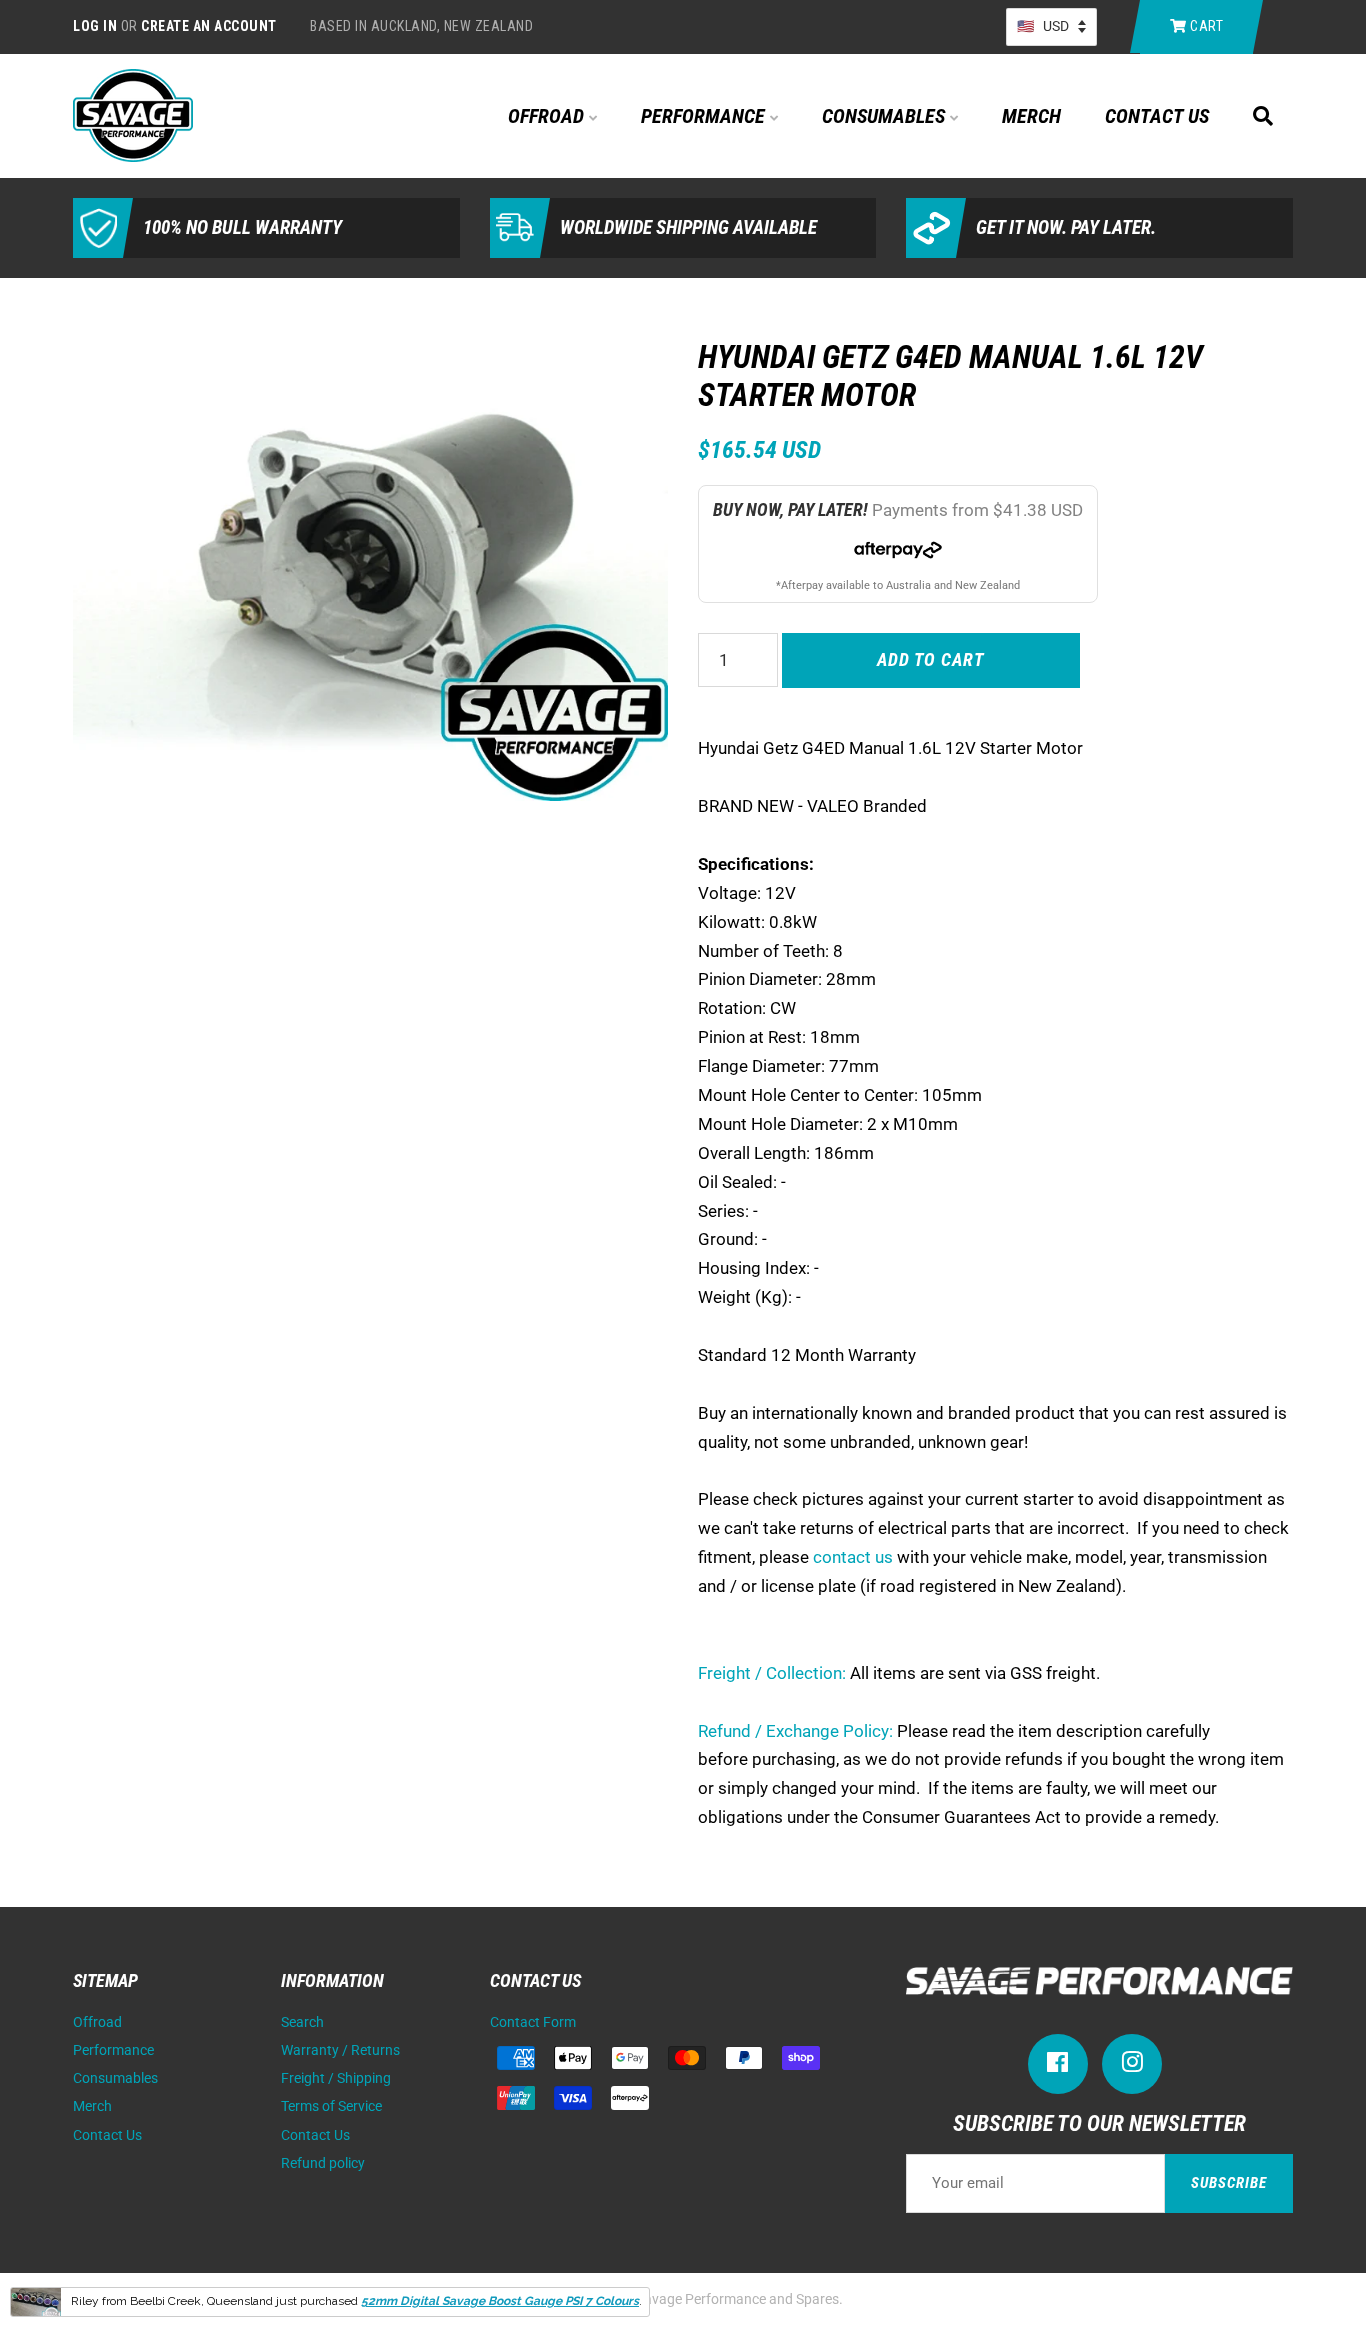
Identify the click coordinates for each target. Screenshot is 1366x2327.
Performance (705, 116)
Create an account (209, 26)
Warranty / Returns (340, 2050)
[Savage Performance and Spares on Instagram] (1132, 2066)
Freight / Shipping (336, 2078)
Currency (1051, 27)
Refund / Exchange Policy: (795, 1731)
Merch (1031, 116)
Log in (95, 26)
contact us (853, 1557)
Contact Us (1157, 116)
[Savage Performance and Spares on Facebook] (1058, 2066)
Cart (1205, 26)
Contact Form (533, 2022)
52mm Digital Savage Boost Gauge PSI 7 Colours (500, 2301)
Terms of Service (331, 2106)
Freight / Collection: (772, 1673)
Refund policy (323, 2163)
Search (302, 2022)
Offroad (548, 116)
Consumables (886, 116)
